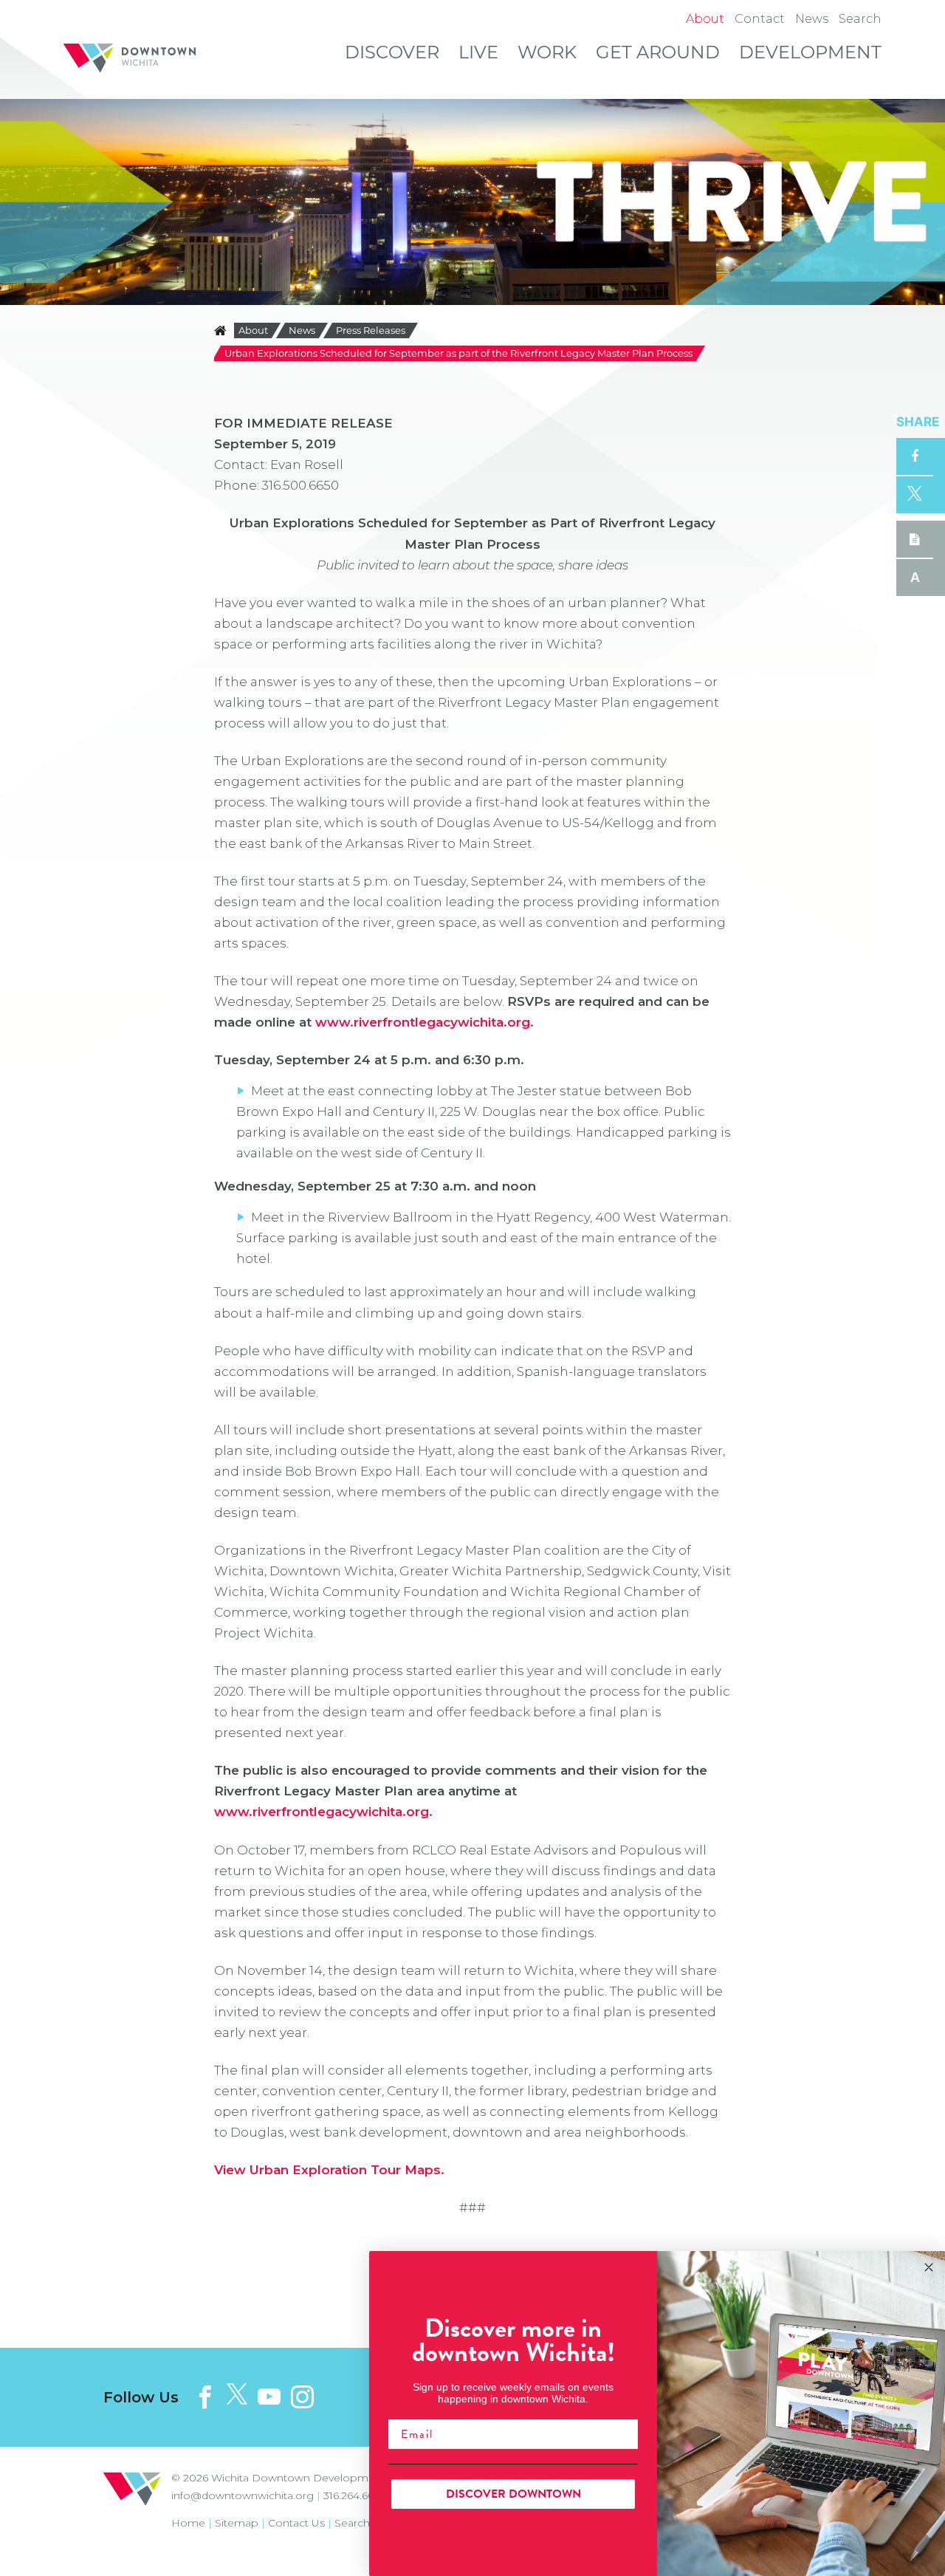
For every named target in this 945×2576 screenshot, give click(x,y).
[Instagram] (302, 2397)
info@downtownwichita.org (243, 2495)
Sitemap (237, 2523)
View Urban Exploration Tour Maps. (329, 2170)
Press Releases (371, 330)
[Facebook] (205, 2397)
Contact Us (296, 2523)
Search (352, 2523)
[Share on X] (915, 495)
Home (188, 2523)
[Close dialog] (929, 2267)
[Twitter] (237, 2395)
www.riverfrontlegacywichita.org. (425, 1022)
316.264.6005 (355, 2495)
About (253, 330)
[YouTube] (269, 2397)
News (302, 330)
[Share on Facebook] (915, 456)
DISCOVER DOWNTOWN (513, 2494)
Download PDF (915, 539)
